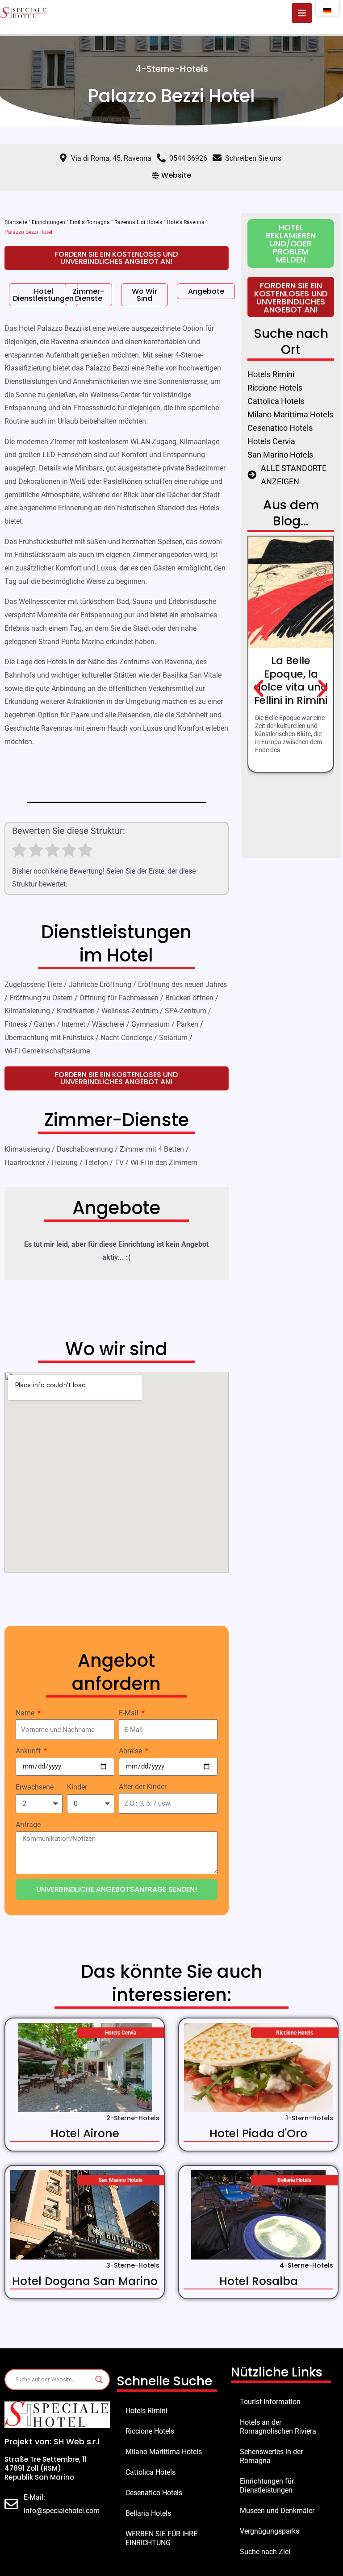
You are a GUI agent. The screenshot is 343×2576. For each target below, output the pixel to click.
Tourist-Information (270, 2402)
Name (26, 1713)
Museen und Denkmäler (277, 2511)
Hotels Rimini (146, 2411)
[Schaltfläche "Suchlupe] (99, 2380)
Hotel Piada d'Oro (258, 2133)
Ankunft (29, 1751)
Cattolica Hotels (151, 2472)
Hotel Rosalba (259, 2281)
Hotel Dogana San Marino (85, 2281)
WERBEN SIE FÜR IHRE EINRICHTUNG (161, 2538)
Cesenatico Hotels (154, 2493)
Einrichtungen (48, 222)
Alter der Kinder (143, 1787)
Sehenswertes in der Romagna (271, 2456)
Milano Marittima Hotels (164, 2452)
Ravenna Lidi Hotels (138, 222)
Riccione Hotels (150, 2431)
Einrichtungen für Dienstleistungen (267, 2486)
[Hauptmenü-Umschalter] (302, 13)
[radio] (19, 852)
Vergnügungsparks (270, 2531)
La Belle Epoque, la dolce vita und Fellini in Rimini (291, 681)
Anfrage (28, 1825)
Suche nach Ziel (265, 2552)
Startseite (16, 222)
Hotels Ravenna (186, 222)
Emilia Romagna (90, 222)
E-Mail (130, 1713)
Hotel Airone (85, 2133)
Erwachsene (35, 1787)
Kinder (77, 1787)
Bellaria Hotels (148, 2513)
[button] (259, 689)
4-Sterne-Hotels (172, 69)
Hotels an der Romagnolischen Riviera (278, 2427)
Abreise (131, 1751)
